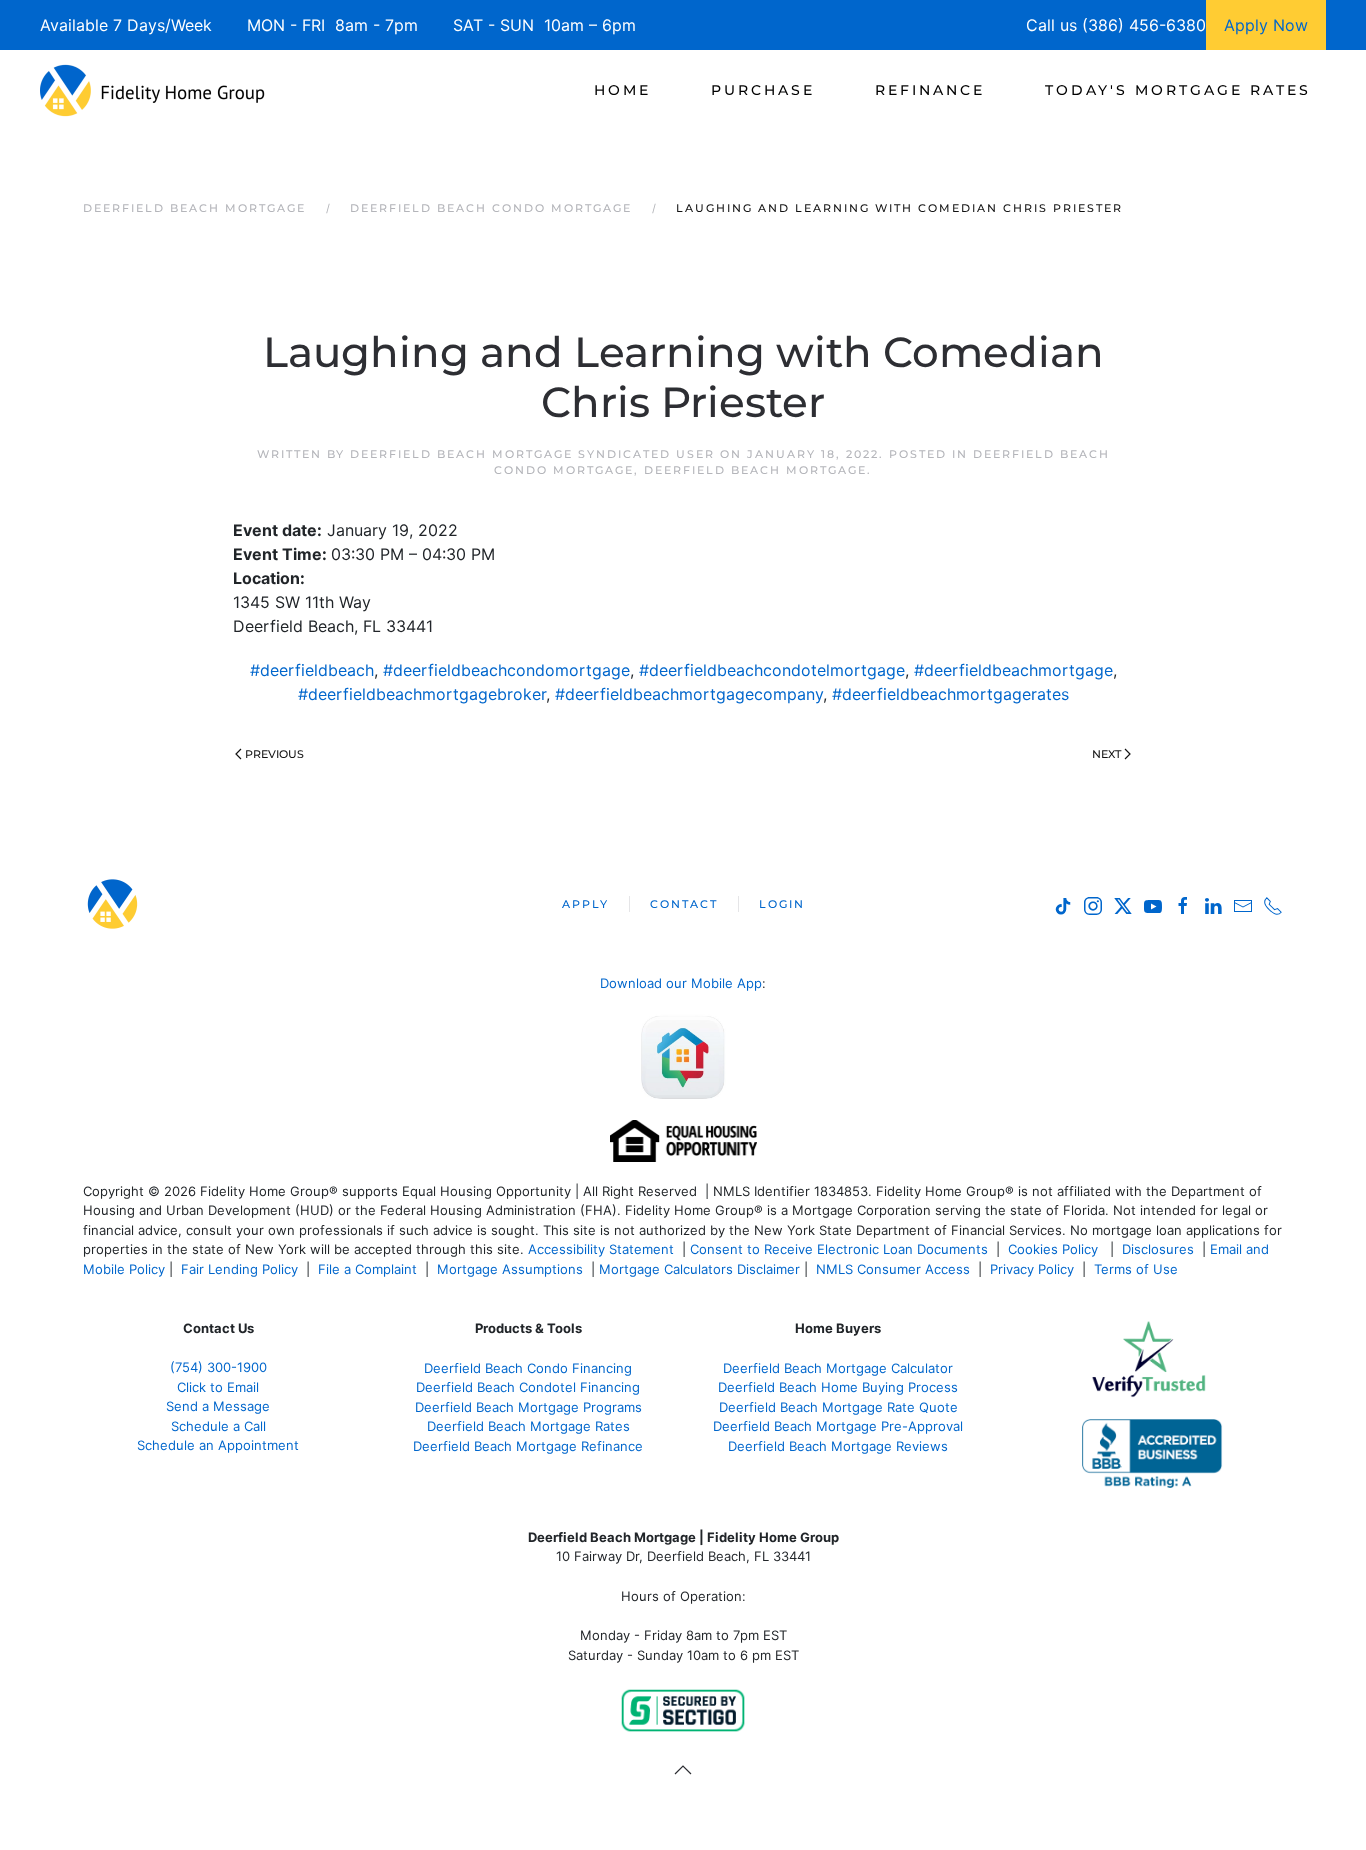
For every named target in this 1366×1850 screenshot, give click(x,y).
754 (218, 1367)
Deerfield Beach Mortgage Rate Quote (838, 1407)
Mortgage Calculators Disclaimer (699, 1269)
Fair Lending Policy (239, 1269)
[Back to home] (152, 90)
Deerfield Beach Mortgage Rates (528, 1426)
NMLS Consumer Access (893, 1269)
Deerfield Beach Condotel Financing (528, 1387)
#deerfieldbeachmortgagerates (950, 694)
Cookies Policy (1055, 1249)
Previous (274, 754)
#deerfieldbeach (312, 670)
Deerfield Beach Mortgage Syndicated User (532, 454)
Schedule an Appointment (218, 1445)
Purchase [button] (763, 90)
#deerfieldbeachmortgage (1013, 670)
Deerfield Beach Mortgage (755, 470)
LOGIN (782, 904)
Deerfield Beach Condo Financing (528, 1368)
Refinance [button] (930, 90)
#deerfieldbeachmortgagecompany (689, 694)
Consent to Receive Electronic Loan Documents (839, 1249)
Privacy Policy (1032, 1269)
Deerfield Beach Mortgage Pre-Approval (838, 1426)
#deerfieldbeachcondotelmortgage (772, 670)
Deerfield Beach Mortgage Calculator (838, 1368)
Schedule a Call (218, 1426)
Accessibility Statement (601, 1249)
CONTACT (684, 904)
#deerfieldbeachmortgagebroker (422, 694)
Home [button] (622, 90)
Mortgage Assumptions (510, 1269)
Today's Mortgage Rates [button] (1178, 90)
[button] (683, 1770)
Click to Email (218, 1387)
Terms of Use (1138, 1269)
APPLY (585, 904)
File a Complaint (369, 1269)
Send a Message (218, 1406)
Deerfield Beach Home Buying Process (838, 1387)
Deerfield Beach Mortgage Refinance (528, 1446)
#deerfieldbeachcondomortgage (506, 670)
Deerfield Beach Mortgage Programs (528, 1407)
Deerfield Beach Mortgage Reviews (838, 1446)
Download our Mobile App (681, 983)
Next (1106, 754)
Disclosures (1158, 1249)
